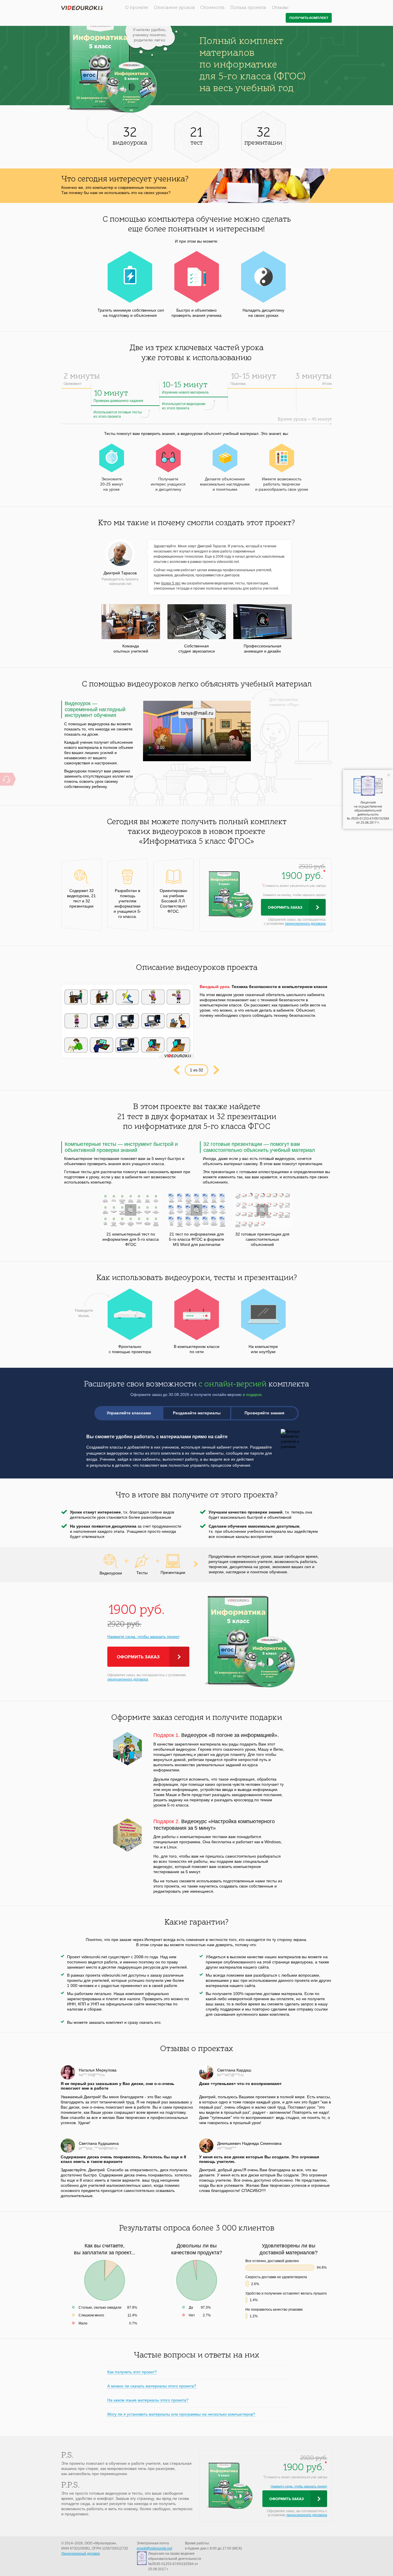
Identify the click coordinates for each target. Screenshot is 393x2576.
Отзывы (280, 8)
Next (216, 1070)
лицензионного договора (305, 924)
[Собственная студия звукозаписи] (197, 622)
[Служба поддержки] (6, 779)
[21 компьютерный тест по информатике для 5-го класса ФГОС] (131, 1210)
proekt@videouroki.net (154, 2548)
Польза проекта (248, 8)
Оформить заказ (285, 908)
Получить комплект (309, 18)
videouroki (82, 8)
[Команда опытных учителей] (131, 622)
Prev (177, 1070)
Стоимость (212, 8)
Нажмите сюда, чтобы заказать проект (143, 1637)
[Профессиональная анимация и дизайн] (263, 622)
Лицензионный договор (81, 2554)
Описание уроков (174, 8)
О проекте (137, 8)
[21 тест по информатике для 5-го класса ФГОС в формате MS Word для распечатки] (197, 1210)
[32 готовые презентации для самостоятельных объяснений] (263, 1210)
